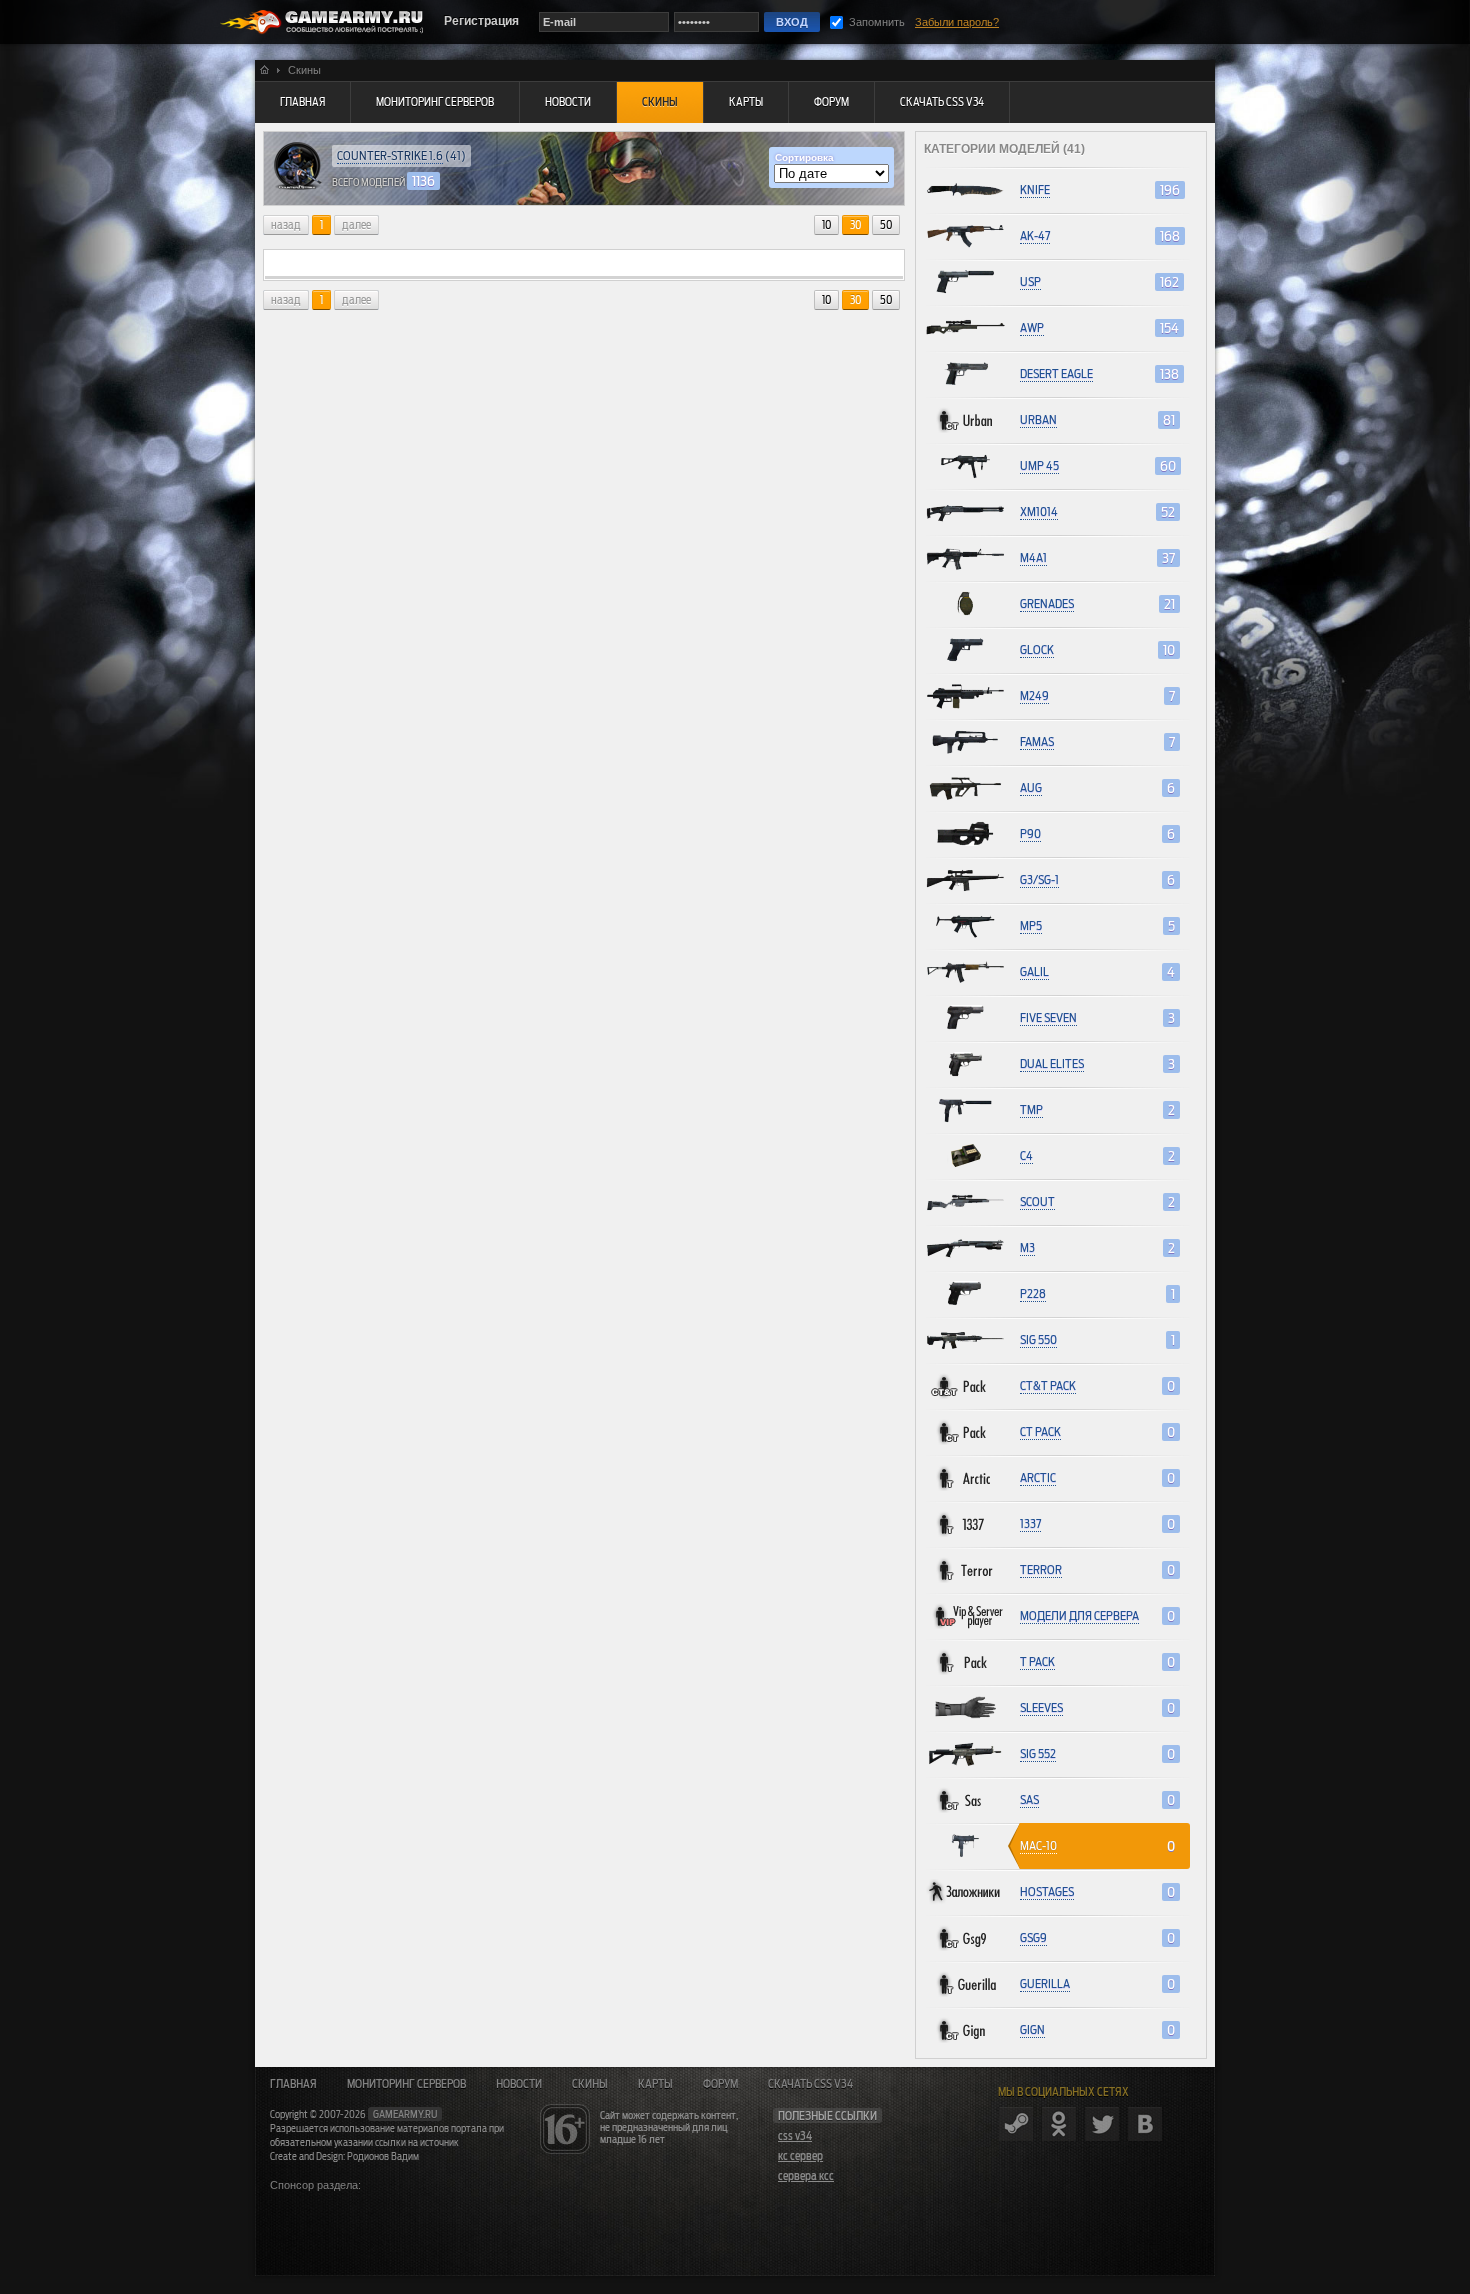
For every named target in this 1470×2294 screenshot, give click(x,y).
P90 (1030, 833)
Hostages (1047, 1891)
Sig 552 (1038, 1753)
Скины (590, 2084)
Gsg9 (1033, 1937)
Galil (1034, 971)
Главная (293, 2084)
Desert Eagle (1056, 373)
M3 (1027, 1247)
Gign (1032, 2029)
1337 (1030, 1523)
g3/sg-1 (1039, 879)
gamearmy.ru (405, 2114)
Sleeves (1041, 1707)
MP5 (1031, 925)
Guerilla (1045, 1983)
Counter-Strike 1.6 (390, 155)
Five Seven (1048, 1017)
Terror (1041, 1569)
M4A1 (1033, 557)
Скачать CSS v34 (810, 2084)
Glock (1037, 649)
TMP (1031, 1109)
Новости (519, 2084)
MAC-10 (1038, 1845)
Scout (1037, 1201)
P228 (1033, 1293)
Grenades (1047, 603)
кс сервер (800, 2156)
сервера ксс (806, 2176)
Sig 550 (1038, 1339)
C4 (1026, 1155)
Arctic (1038, 1477)
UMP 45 (1039, 465)
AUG (1031, 787)
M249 (1034, 695)
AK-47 (1035, 235)
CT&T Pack (1048, 1385)
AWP (1032, 327)
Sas (1029, 1799)
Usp (1030, 281)
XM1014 (1039, 511)
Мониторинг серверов (406, 2084)
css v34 (795, 2136)
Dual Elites (1052, 1063)
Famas (1037, 741)
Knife (1035, 189)
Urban (1038, 419)
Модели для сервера (1079, 1615)
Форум (720, 2084)
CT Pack (1040, 1431)
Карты (655, 2084)
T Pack (1037, 1661)
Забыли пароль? (957, 22)
